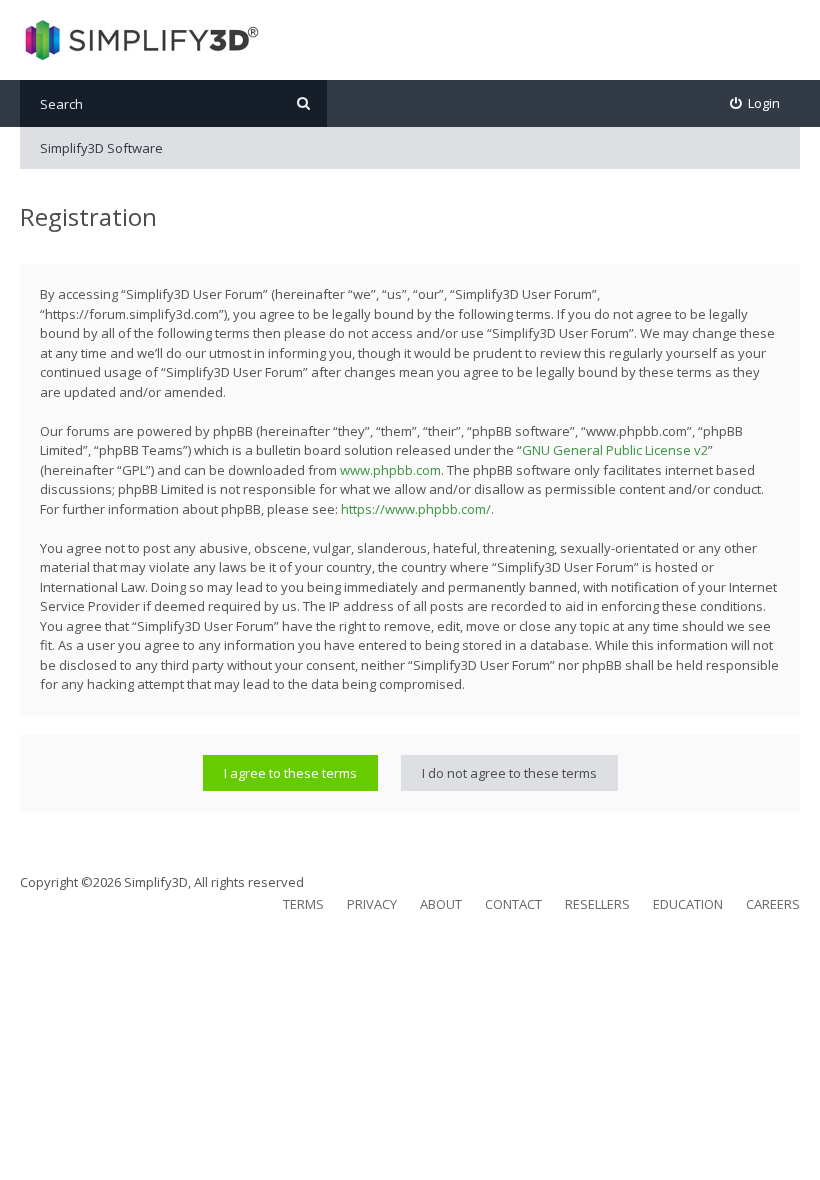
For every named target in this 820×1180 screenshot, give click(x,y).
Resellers (597, 904)
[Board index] (139, 40)
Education (688, 904)
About (441, 904)
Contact (513, 904)
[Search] (303, 103)
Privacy (372, 904)
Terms (303, 904)
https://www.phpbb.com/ (416, 509)
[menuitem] (755, 103)
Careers (773, 904)
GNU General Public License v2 (615, 450)
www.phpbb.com (390, 470)
